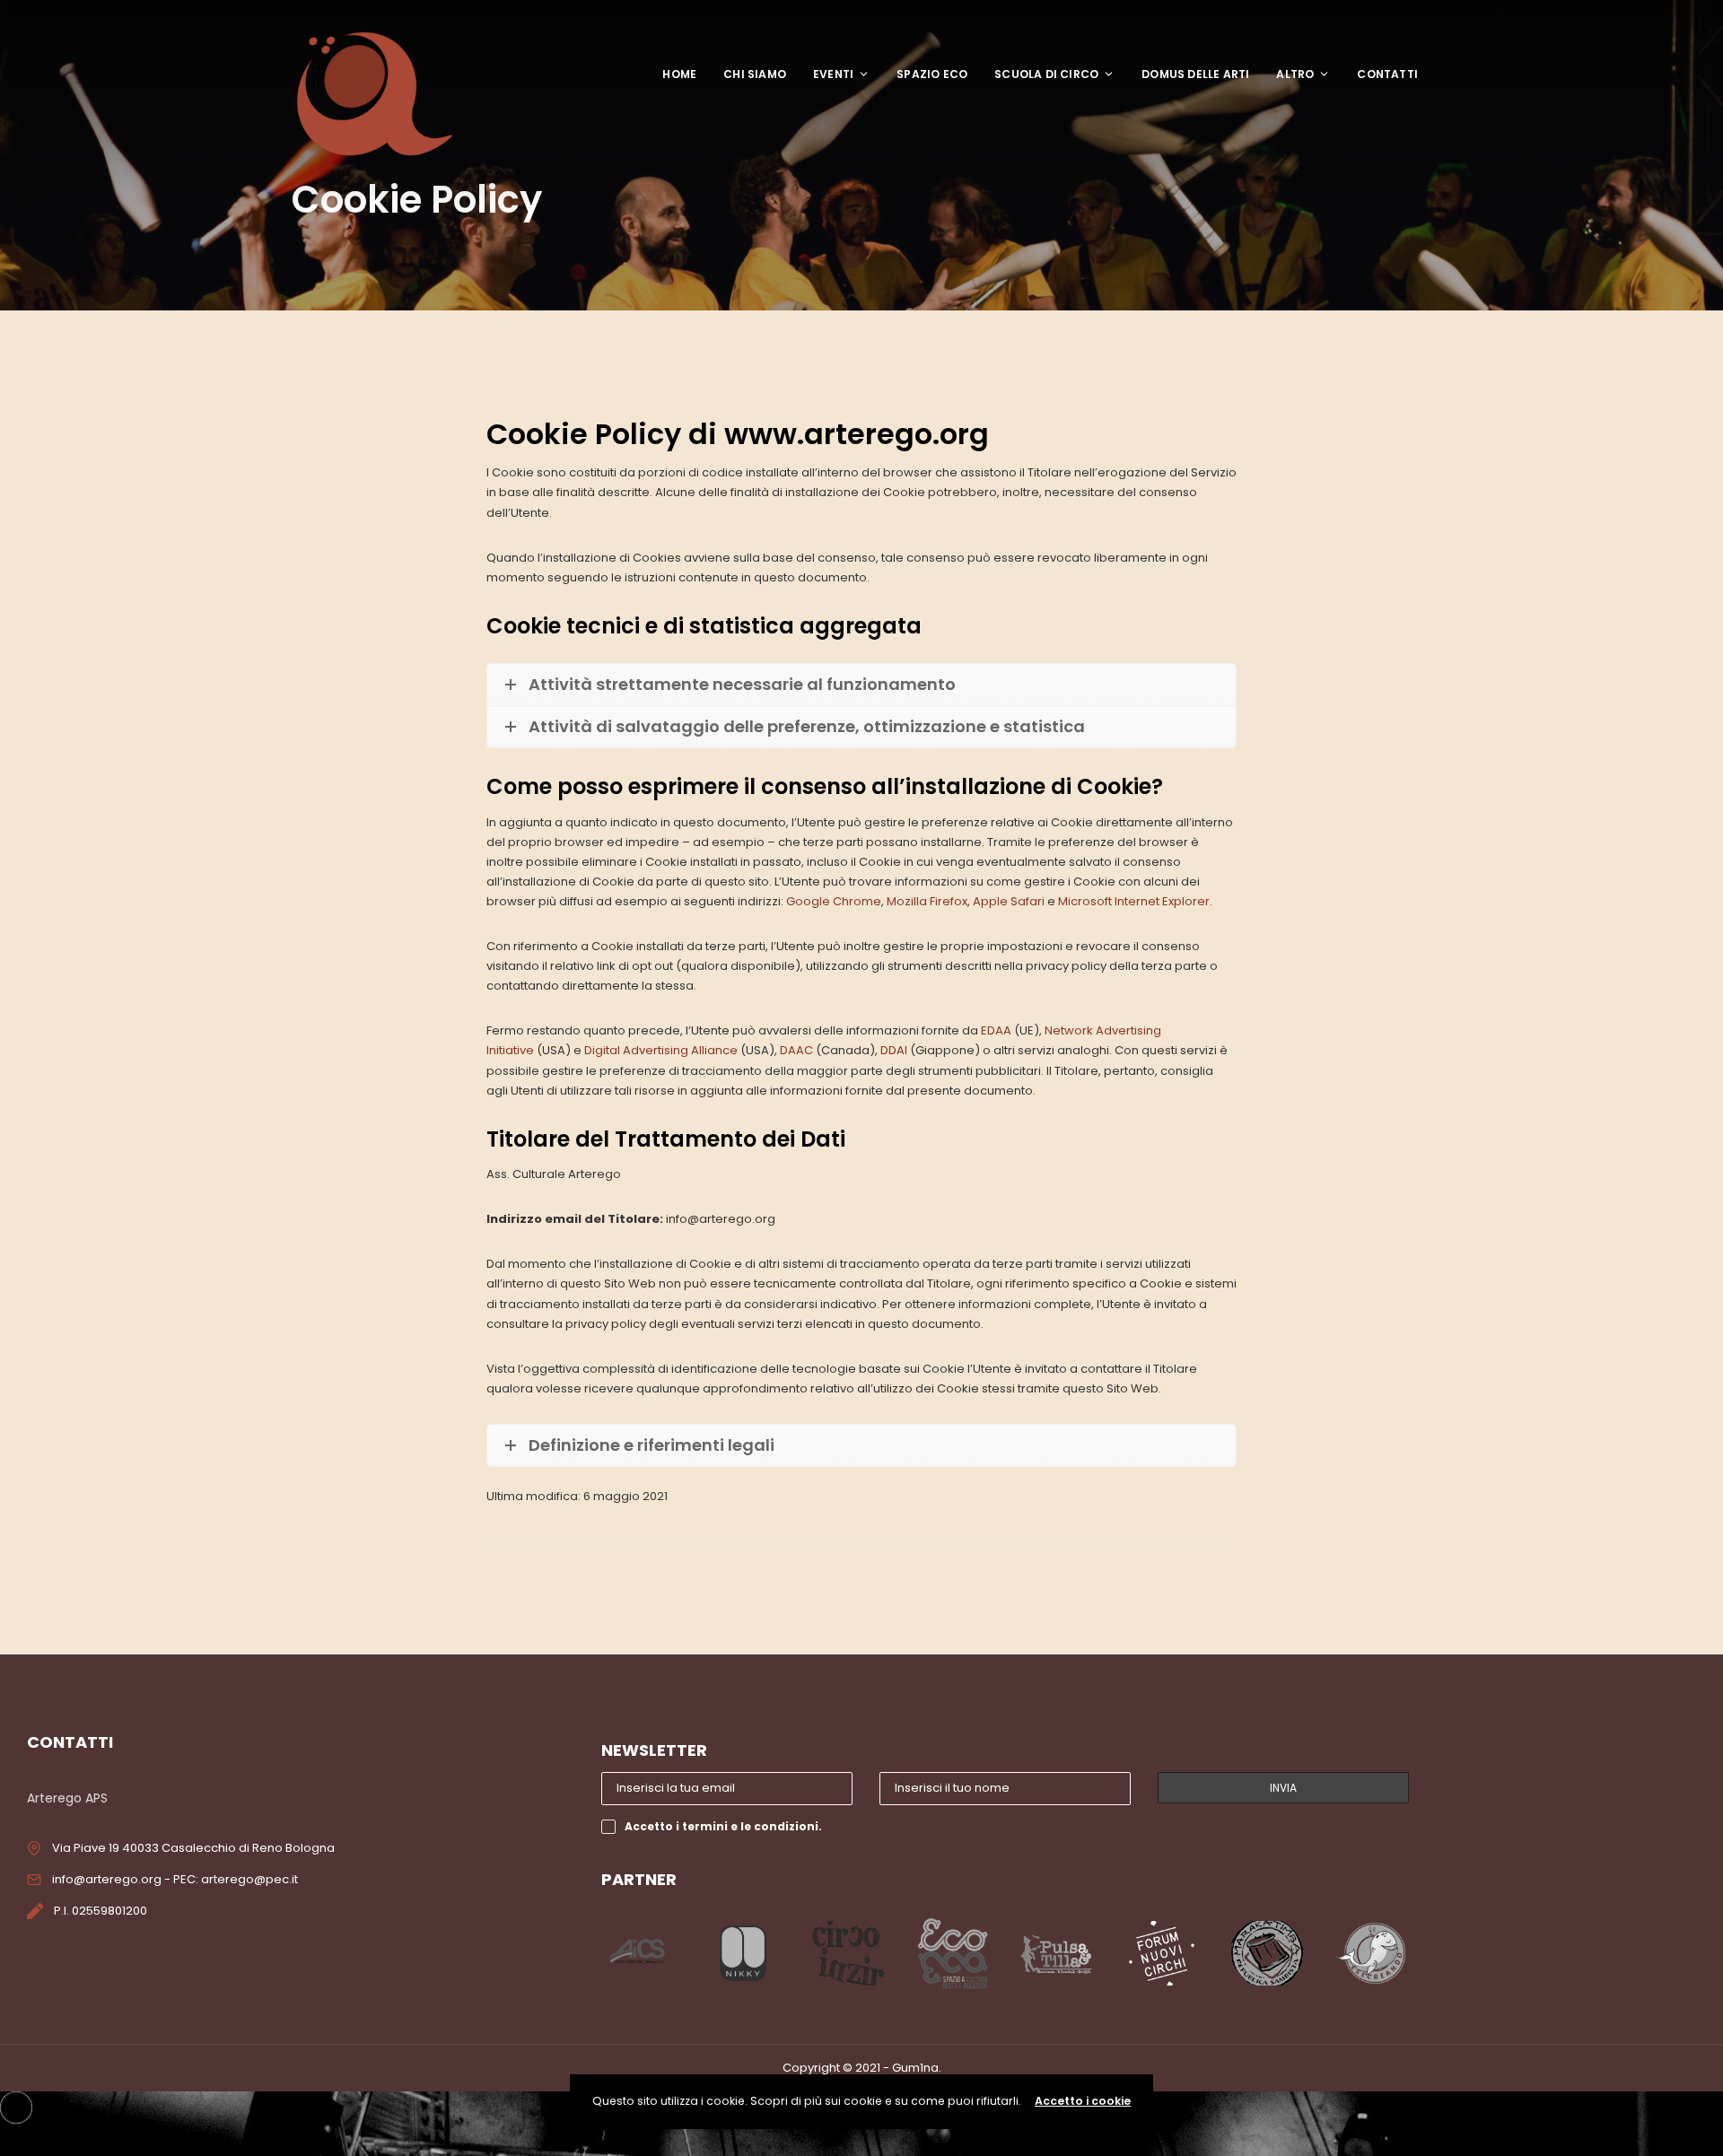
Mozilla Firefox (927, 901)
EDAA (996, 1030)
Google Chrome (834, 901)
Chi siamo (755, 74)
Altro (1295, 74)
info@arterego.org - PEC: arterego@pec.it (175, 1879)
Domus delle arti (1195, 74)
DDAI (894, 1050)
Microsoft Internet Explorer (1134, 901)
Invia (1283, 1788)
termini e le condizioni (750, 1826)
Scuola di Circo (1046, 74)
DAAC (796, 1050)
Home (679, 74)
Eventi (833, 74)
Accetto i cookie (1083, 2101)
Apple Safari (1009, 901)
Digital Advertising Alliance (661, 1050)
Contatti (1387, 74)
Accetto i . (723, 1826)
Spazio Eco (932, 74)
